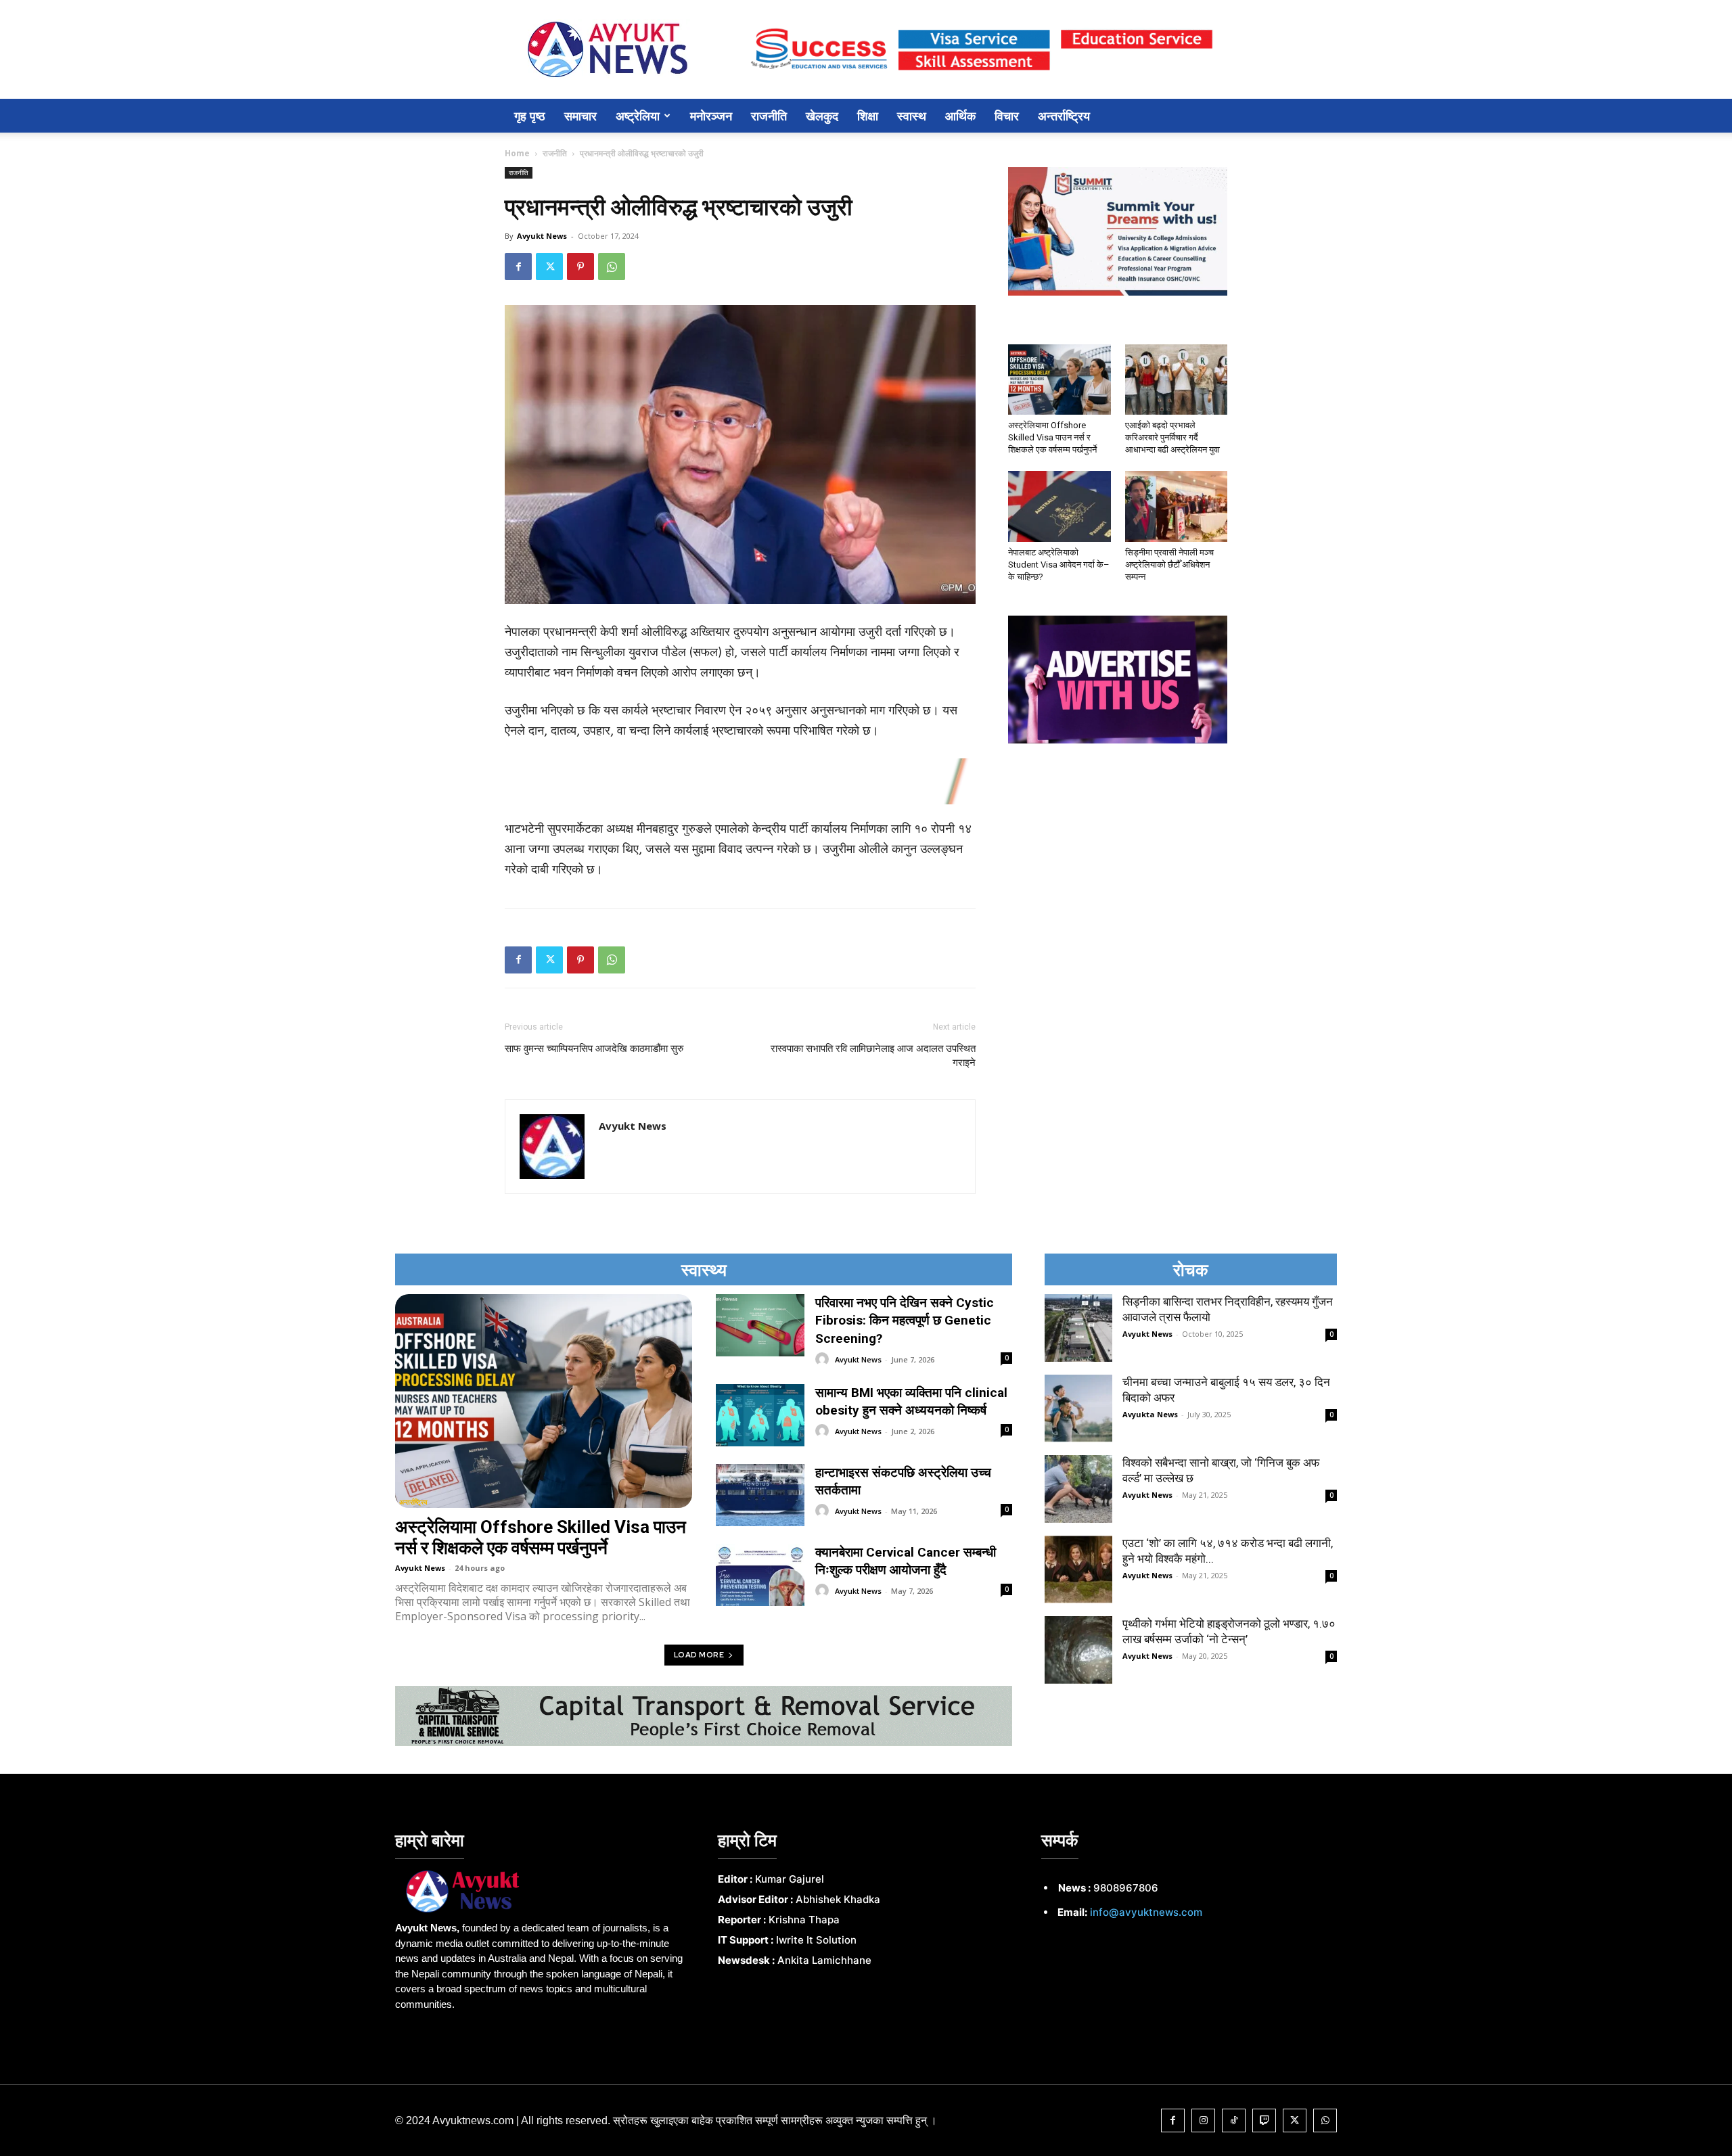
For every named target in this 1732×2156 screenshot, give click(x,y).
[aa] (543, 1891)
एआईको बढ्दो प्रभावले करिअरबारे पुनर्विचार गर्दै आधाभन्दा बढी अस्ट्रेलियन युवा (1172, 437)
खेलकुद (822, 116)
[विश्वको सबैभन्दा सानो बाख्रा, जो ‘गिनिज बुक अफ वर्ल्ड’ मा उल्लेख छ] (1078, 1489)
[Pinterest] (580, 267)
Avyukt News (542, 236)
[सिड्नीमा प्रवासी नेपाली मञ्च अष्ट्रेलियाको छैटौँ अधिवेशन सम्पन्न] (1177, 506)
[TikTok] (1234, 2120)
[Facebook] (518, 267)
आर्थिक (960, 116)
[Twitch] (1264, 2120)
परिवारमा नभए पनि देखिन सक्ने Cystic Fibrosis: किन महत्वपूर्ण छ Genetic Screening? (905, 1321)
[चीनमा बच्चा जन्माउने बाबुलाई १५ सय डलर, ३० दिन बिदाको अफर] (1078, 1408)
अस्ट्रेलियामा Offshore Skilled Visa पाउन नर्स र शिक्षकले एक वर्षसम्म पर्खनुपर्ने (1052, 437)
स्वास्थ (912, 116)
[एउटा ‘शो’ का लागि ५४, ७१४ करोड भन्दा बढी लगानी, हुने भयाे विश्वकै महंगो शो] (1078, 1569)
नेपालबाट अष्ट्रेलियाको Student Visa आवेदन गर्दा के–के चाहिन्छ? (1059, 565)
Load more (699, 1655)
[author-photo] (824, 1359)
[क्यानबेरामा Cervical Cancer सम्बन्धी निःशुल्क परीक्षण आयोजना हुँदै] (760, 1575)
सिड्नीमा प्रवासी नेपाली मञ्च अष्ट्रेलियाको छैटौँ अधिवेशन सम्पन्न (1169, 565)
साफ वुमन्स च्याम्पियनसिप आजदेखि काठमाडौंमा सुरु (594, 1049)
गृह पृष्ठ (530, 116)
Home (517, 153)
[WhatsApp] (612, 267)
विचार (1007, 116)
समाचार (580, 116)
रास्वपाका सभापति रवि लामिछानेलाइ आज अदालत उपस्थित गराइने (873, 1056)
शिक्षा (868, 116)
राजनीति (769, 116)
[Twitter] (549, 267)
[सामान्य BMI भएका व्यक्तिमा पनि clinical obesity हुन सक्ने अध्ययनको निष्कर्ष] (760, 1415)
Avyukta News (1150, 1414)
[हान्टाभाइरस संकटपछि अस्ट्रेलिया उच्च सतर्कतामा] (760, 1495)
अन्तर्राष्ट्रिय (1064, 116)
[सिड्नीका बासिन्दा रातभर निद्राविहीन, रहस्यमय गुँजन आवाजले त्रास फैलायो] (1078, 1328)
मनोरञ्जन (711, 116)
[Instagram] (1203, 2120)
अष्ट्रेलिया (638, 116)
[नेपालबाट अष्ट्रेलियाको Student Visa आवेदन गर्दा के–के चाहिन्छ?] (1059, 506)
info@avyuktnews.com (1146, 1912)
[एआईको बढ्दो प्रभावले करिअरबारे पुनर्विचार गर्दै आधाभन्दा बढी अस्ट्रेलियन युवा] (1177, 380)
